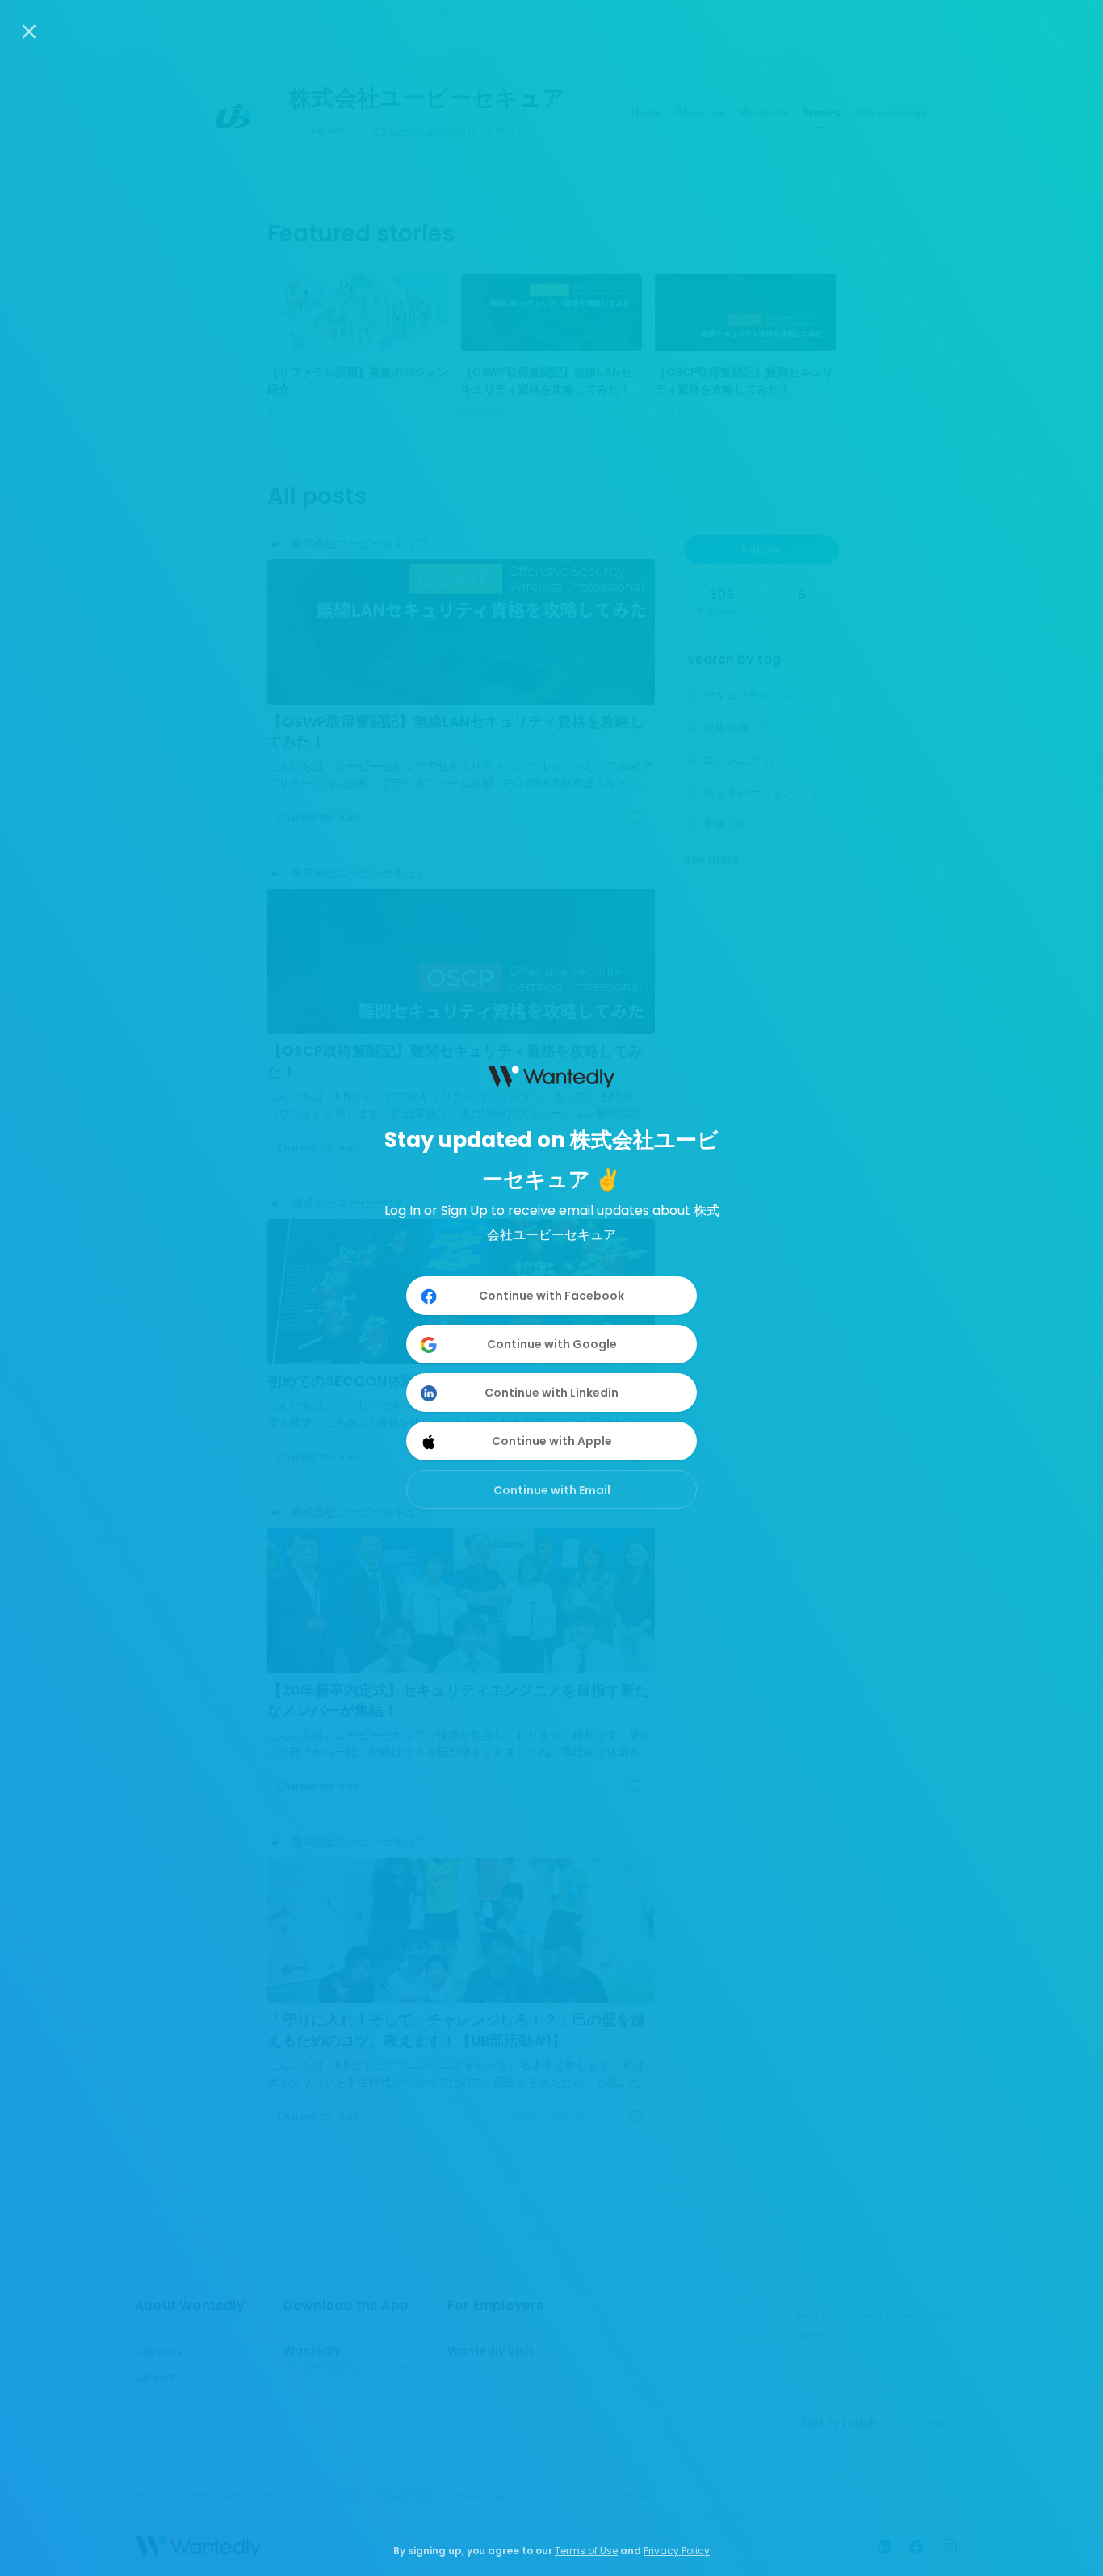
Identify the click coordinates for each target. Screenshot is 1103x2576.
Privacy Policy (677, 2551)
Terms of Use (586, 2551)
